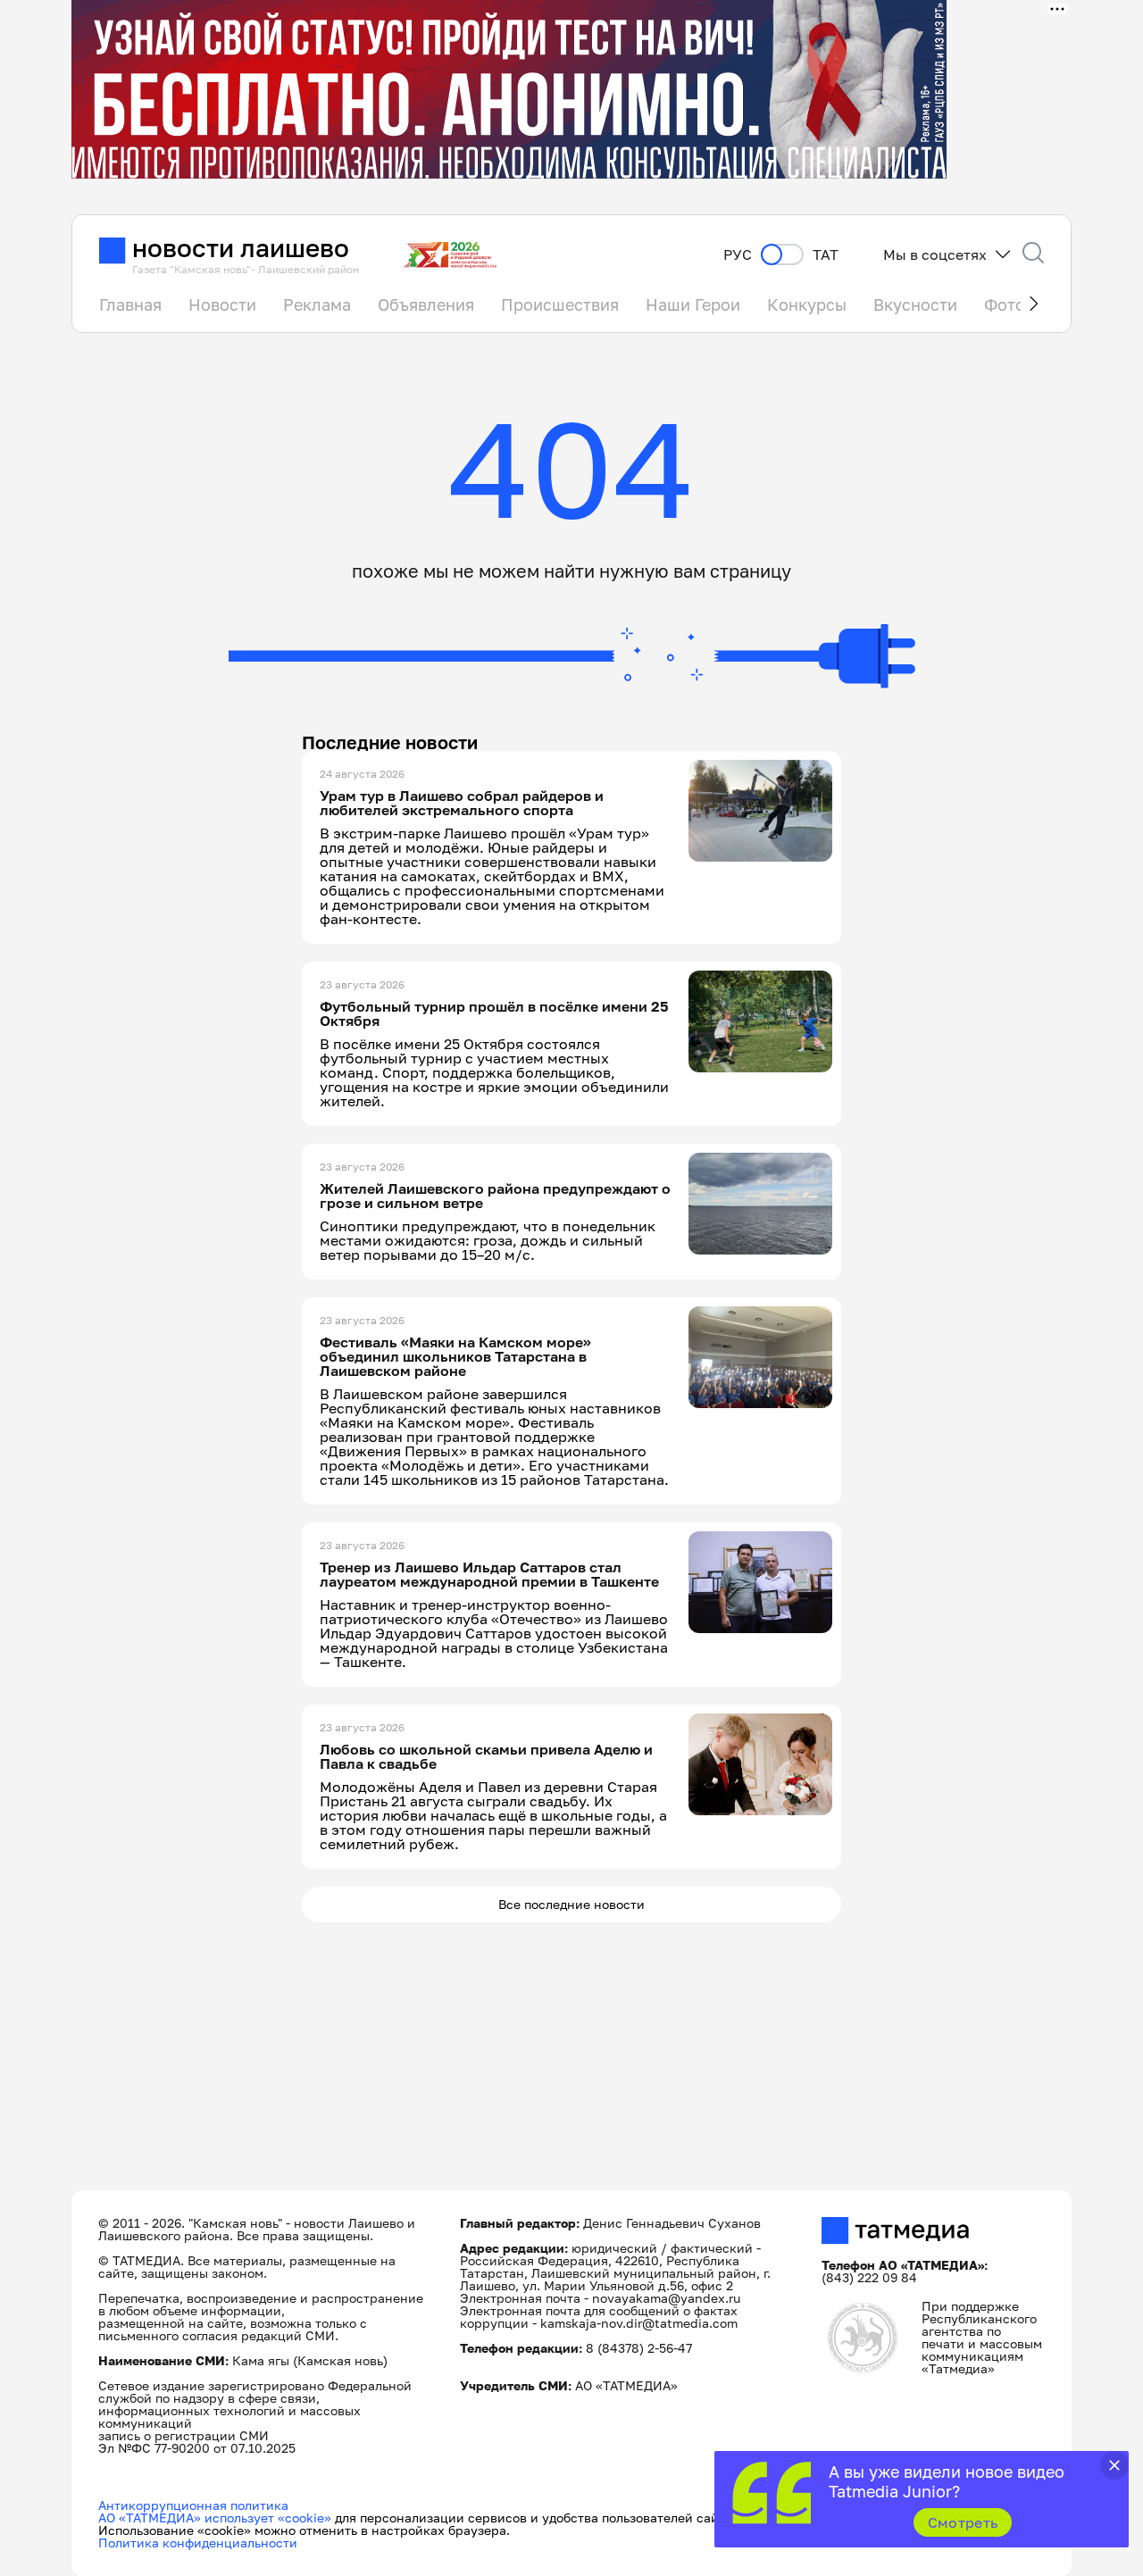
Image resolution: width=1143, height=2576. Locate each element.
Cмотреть (963, 2522)
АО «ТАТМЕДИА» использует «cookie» (215, 2518)
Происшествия (560, 304)
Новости (222, 304)
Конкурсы (807, 304)
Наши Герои (693, 304)
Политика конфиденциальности (198, 2543)
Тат (826, 255)
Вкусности (915, 304)
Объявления (426, 304)
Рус (738, 255)
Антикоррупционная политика (193, 2505)
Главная (130, 304)
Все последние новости (571, 1904)
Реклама (317, 304)
